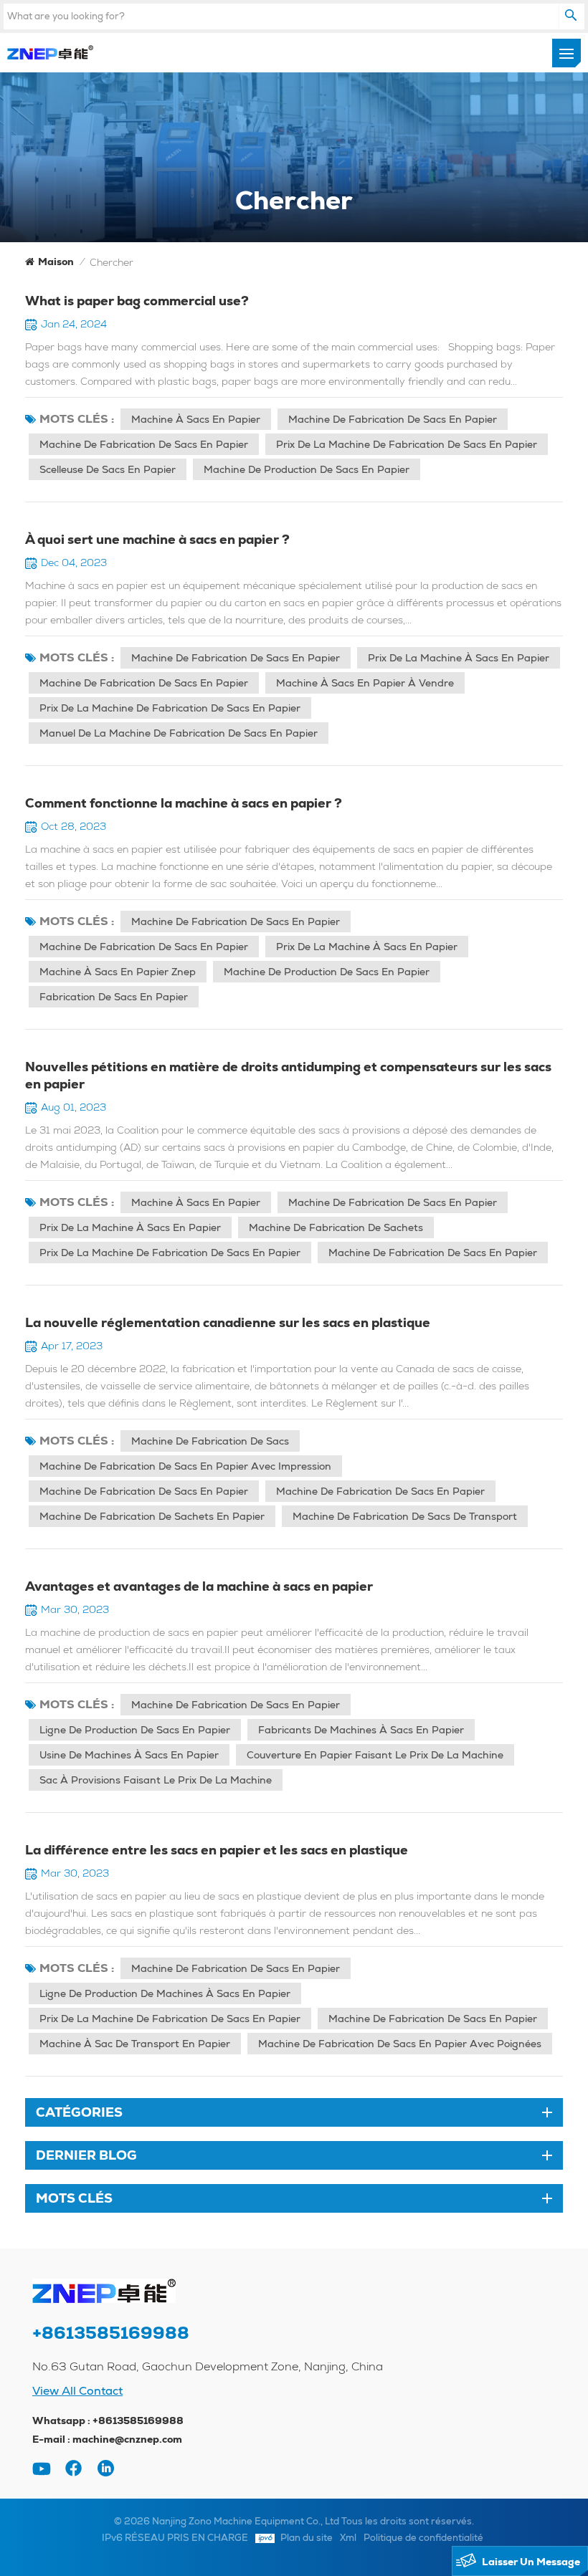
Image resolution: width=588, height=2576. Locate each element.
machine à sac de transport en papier (135, 2044)
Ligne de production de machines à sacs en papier (165, 1993)
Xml (348, 2538)
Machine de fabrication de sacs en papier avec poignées (400, 2044)
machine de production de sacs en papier (307, 469)
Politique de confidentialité (423, 2538)
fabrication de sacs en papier (114, 997)
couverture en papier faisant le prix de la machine (375, 1755)
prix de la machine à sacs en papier (459, 658)
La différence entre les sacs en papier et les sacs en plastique (217, 1850)
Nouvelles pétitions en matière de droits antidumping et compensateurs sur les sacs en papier (288, 1075)
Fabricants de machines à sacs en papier (361, 1730)
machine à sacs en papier (196, 419)
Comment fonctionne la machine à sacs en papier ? (184, 803)
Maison (56, 262)
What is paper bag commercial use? (137, 301)
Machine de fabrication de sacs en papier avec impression (185, 1466)
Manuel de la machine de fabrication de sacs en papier (179, 733)
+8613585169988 (111, 2333)
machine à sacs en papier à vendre (365, 683)
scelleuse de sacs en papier (108, 469)
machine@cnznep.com (127, 2439)
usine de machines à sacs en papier (129, 1755)
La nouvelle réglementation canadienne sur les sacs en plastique (228, 1322)
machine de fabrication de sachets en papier (152, 1516)
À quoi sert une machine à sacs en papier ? (157, 539)
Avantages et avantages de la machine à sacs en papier (199, 1586)
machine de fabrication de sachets (336, 1227)
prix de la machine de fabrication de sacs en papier (407, 444)
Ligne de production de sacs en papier (135, 1730)
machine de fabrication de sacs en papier (393, 419)
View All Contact (77, 2391)
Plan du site (307, 2538)
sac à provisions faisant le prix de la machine (156, 1780)
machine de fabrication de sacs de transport (405, 1516)
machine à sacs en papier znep (118, 972)
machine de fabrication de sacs (210, 1441)
